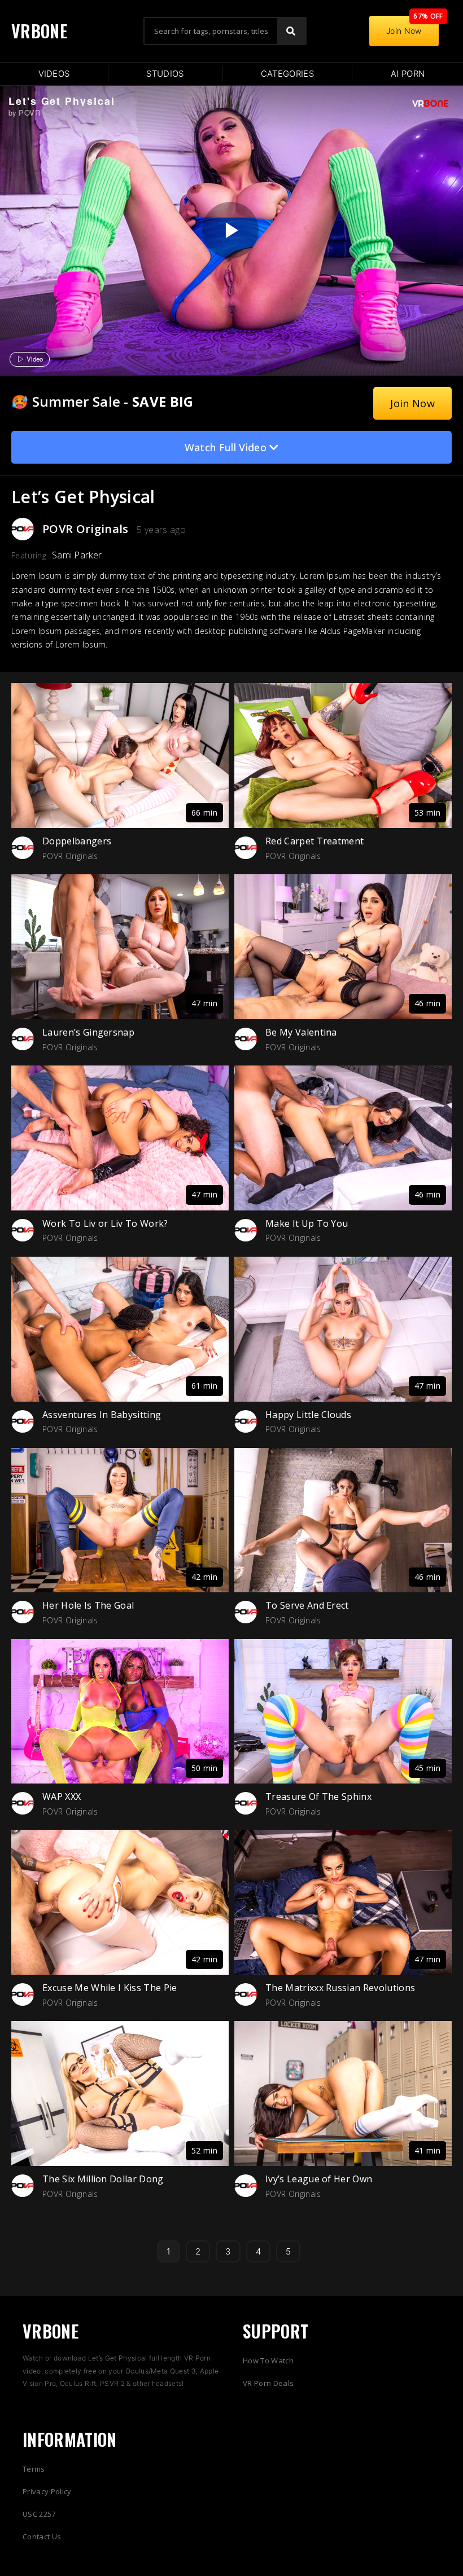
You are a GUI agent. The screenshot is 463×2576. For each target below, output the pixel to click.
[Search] (291, 31)
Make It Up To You (307, 1223)
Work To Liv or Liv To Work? (105, 1223)
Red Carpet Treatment (315, 841)
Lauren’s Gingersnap (88, 1032)
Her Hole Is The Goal (88, 1605)
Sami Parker (77, 555)
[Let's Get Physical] (230, 230)
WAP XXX (62, 1796)
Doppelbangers (77, 841)
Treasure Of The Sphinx (318, 1796)
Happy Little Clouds (308, 1415)
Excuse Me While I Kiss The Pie (110, 1988)
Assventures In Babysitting (102, 1415)
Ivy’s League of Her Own (319, 2179)
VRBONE (39, 31)
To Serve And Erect (307, 1605)
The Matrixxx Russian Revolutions (340, 1988)
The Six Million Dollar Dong (103, 2179)
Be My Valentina (301, 1032)
